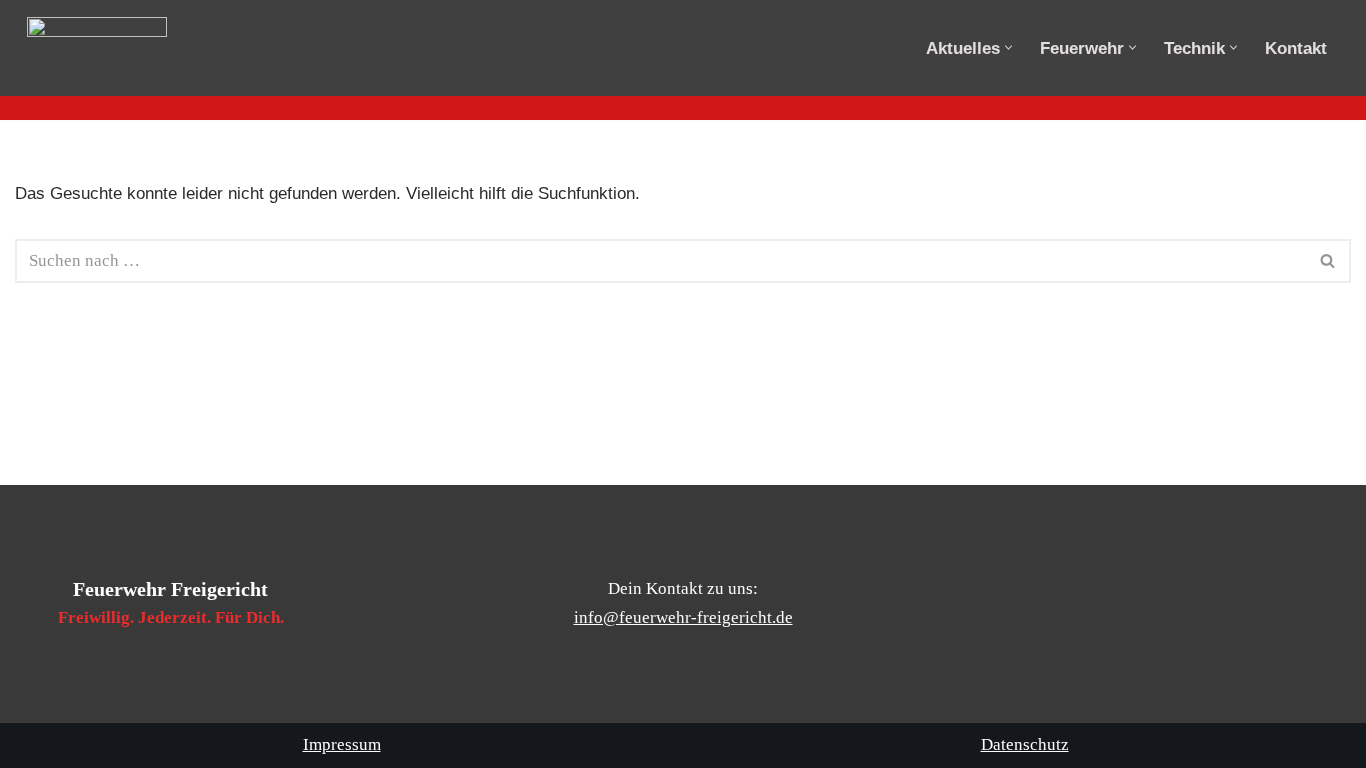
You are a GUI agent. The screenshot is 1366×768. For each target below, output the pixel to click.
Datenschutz (1025, 744)
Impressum (342, 744)
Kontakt (1296, 48)
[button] (1008, 47)
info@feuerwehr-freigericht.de (683, 617)
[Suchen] (1328, 261)
